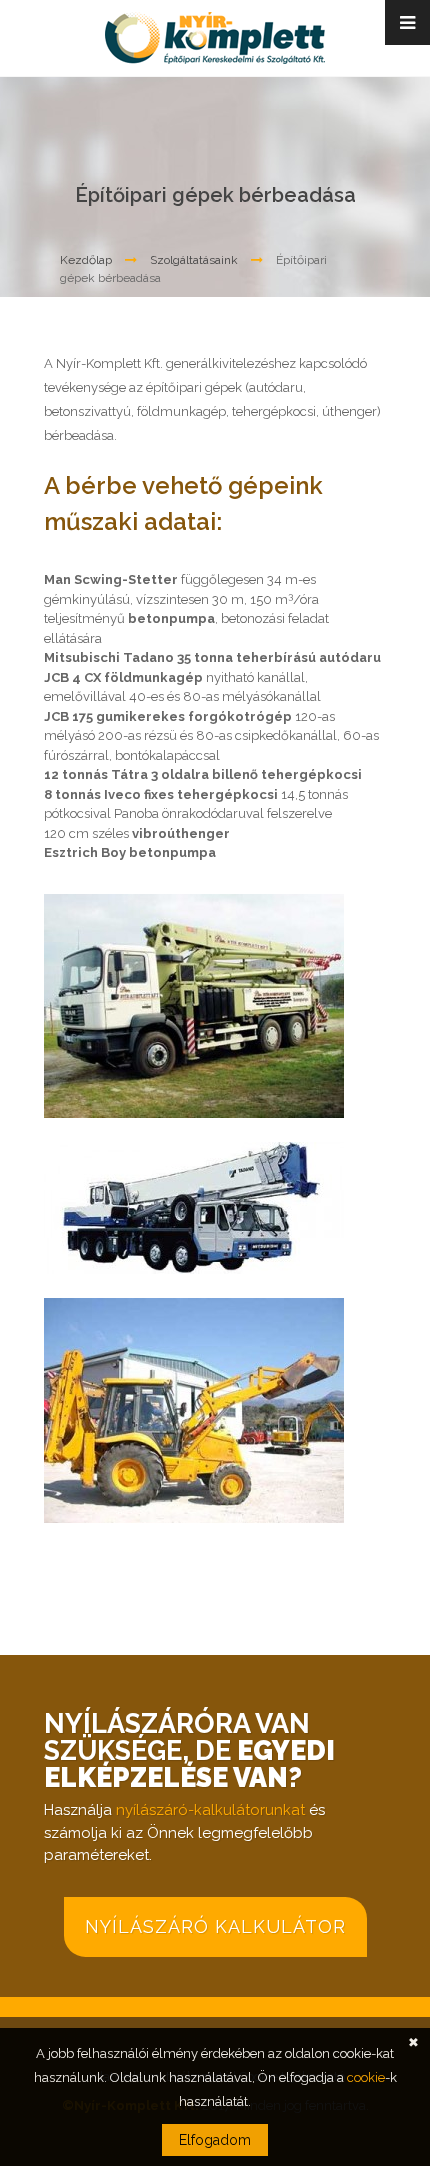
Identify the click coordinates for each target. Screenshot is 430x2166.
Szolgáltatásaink (194, 260)
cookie (366, 2077)
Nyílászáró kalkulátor (215, 1926)
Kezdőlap (86, 260)
